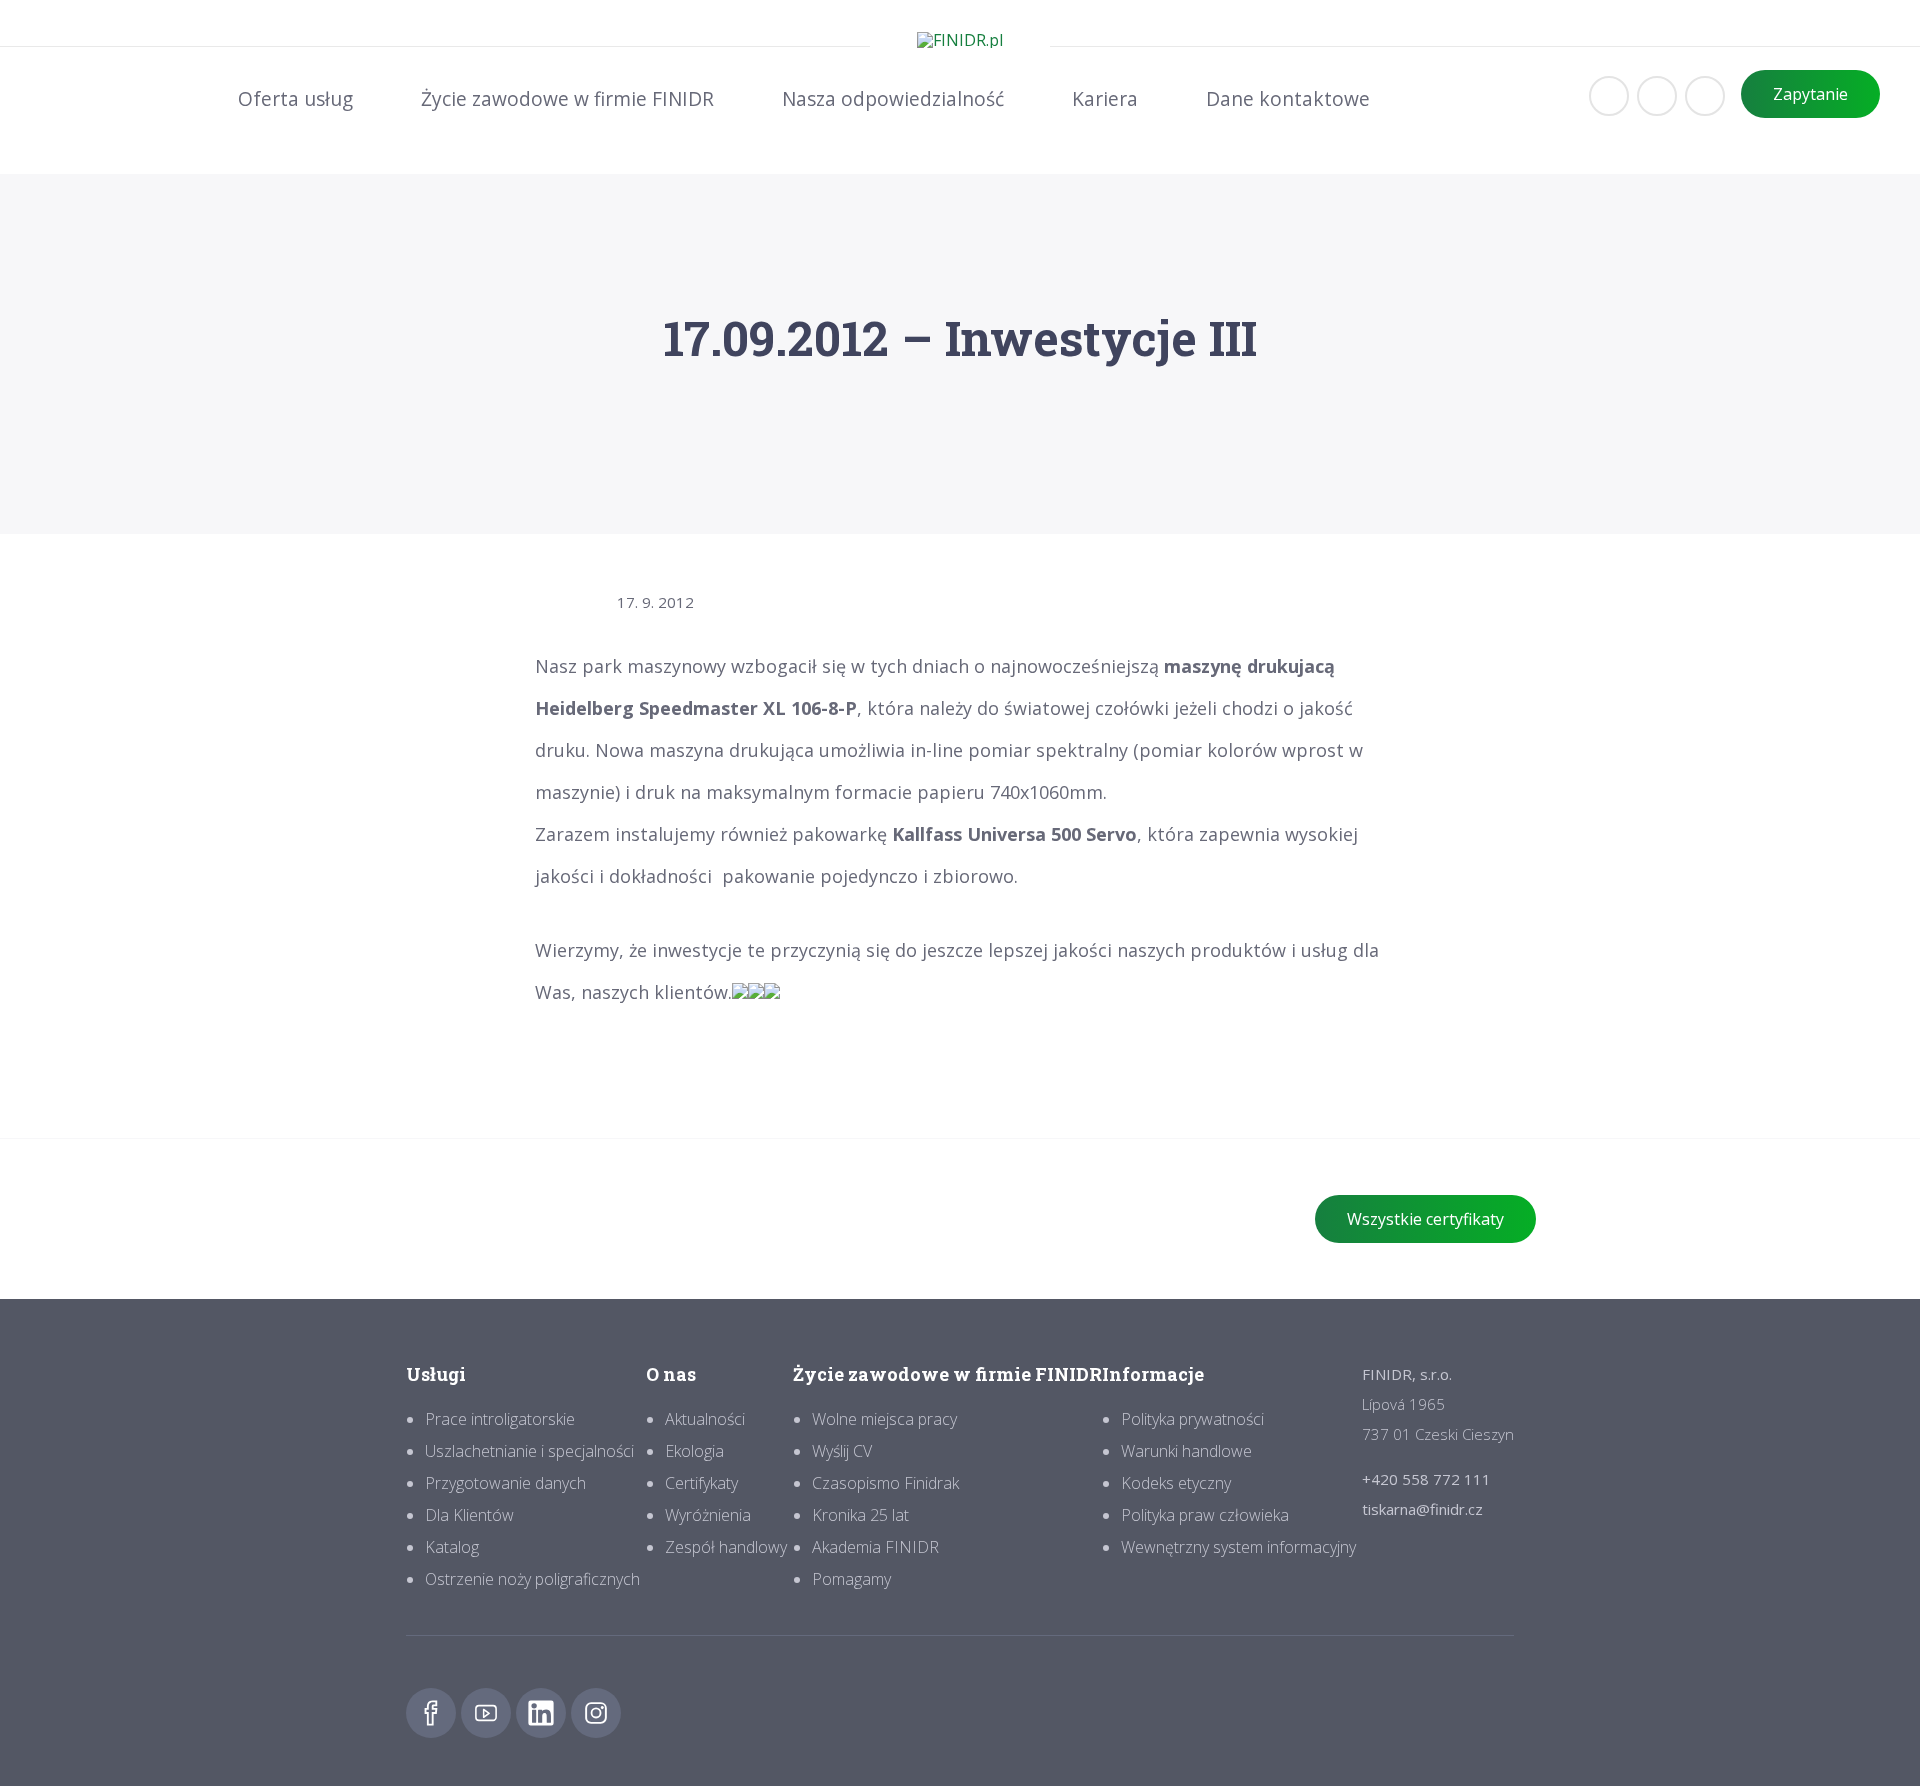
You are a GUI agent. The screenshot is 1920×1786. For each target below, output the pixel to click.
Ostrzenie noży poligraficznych (532, 1579)
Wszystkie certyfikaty (1425, 1219)
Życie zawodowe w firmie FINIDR (567, 98)
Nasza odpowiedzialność (893, 98)
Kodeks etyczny (1176, 1483)
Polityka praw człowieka (1205, 1515)
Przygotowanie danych (505, 1483)
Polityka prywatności (1192, 1419)
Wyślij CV (842, 1451)
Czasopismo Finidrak (885, 1483)
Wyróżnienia (708, 1515)
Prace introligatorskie (500, 1419)
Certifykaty (701, 1483)
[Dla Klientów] (1609, 96)
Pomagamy (851, 1579)
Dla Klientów (469, 1515)
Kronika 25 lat (860, 1515)
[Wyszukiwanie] (1657, 96)
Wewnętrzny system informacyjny (1238, 1547)
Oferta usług (295, 98)
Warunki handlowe (1186, 1451)
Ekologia (694, 1451)
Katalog (452, 1547)
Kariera (1105, 98)
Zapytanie (1810, 94)
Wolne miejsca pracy (884, 1419)
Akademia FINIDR (875, 1547)
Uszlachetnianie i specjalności (529, 1451)
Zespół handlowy (726, 1547)
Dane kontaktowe (1288, 98)
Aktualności (705, 1419)
